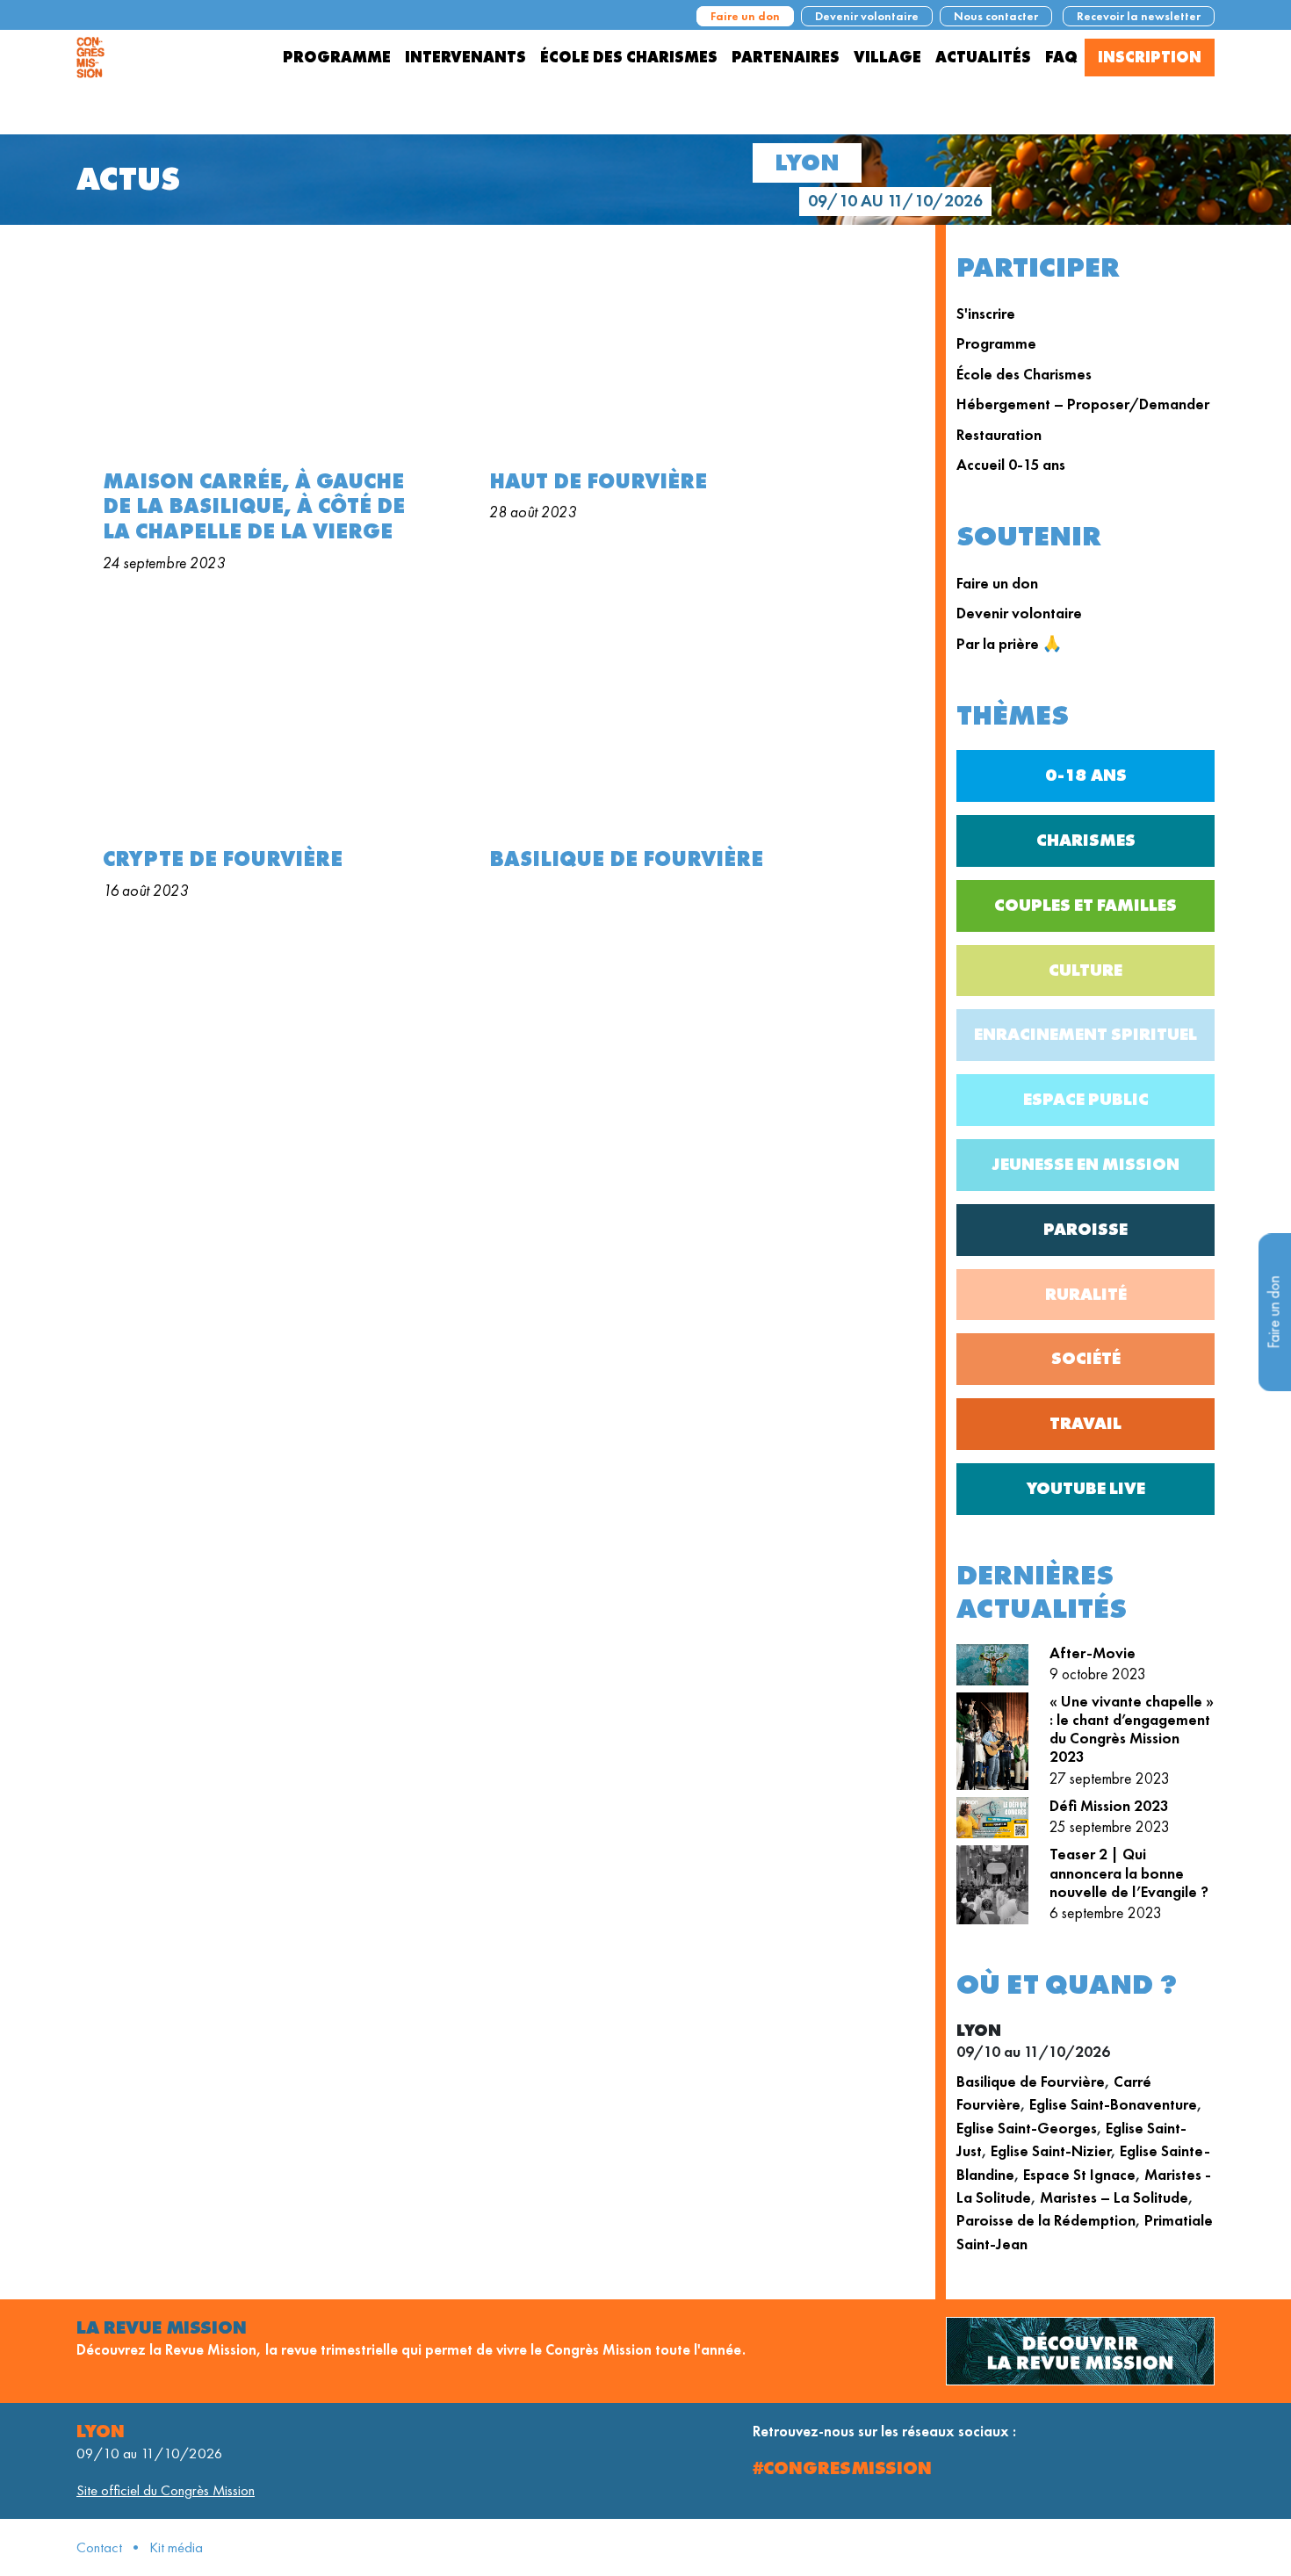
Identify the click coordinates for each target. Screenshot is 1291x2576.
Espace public (1086, 1099)
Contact (99, 2547)
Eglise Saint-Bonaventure (1113, 2104)
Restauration (999, 435)
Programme (996, 343)
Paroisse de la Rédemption (1046, 2220)
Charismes (1086, 840)
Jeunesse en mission (1086, 1164)
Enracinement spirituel (1085, 1034)
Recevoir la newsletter (1139, 16)
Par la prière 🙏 (1009, 644)
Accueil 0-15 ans (1011, 465)
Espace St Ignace (1079, 2175)
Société (1086, 1358)
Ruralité (1086, 1294)
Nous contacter (996, 16)
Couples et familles (1085, 905)
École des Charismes (1024, 374)
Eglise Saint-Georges (1027, 2128)
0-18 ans (1086, 775)
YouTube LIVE (1086, 1488)
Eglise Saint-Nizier (1051, 2151)
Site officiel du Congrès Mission (166, 2490)
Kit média (176, 2547)
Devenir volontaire (867, 16)
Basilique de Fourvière (1031, 2082)
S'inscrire (986, 314)
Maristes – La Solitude (1114, 2197)
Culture (1085, 970)
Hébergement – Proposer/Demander (1083, 404)
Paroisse (1085, 1229)
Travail (1085, 1423)
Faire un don (745, 16)
